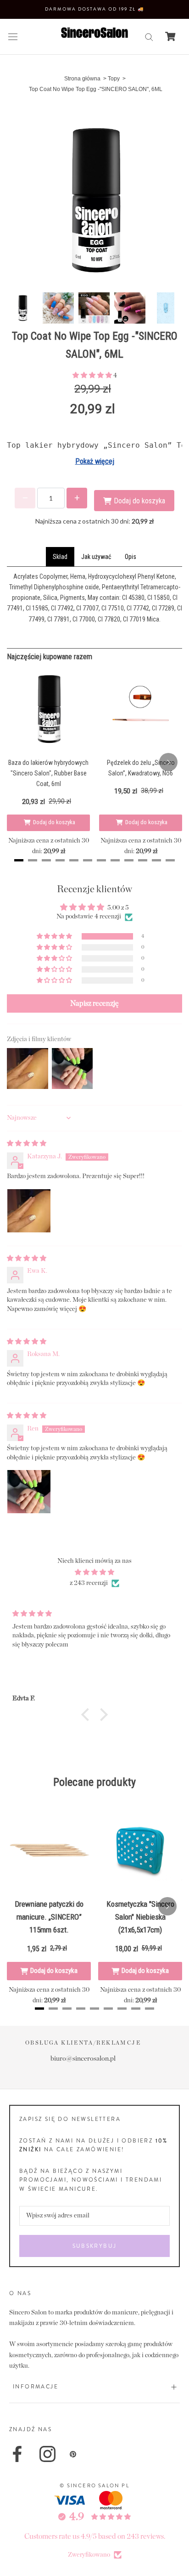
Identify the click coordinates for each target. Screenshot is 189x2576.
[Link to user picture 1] (29, 1211)
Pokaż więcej (95, 461)
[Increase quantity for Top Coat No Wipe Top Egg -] (77, 498)
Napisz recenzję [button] (94, 1003)
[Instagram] (47, 2454)
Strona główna (82, 79)
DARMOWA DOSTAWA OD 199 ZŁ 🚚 (94, 9)
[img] (27, 1144)
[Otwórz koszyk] (170, 36)
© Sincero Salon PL (94, 2485)
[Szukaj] (149, 37)
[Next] (168, 762)
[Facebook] (17, 2454)
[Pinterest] (73, 2454)
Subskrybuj (95, 2246)
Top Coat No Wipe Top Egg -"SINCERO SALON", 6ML (96, 89)
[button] (93, 376)
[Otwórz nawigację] (13, 37)
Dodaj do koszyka (54, 822)
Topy (114, 79)
